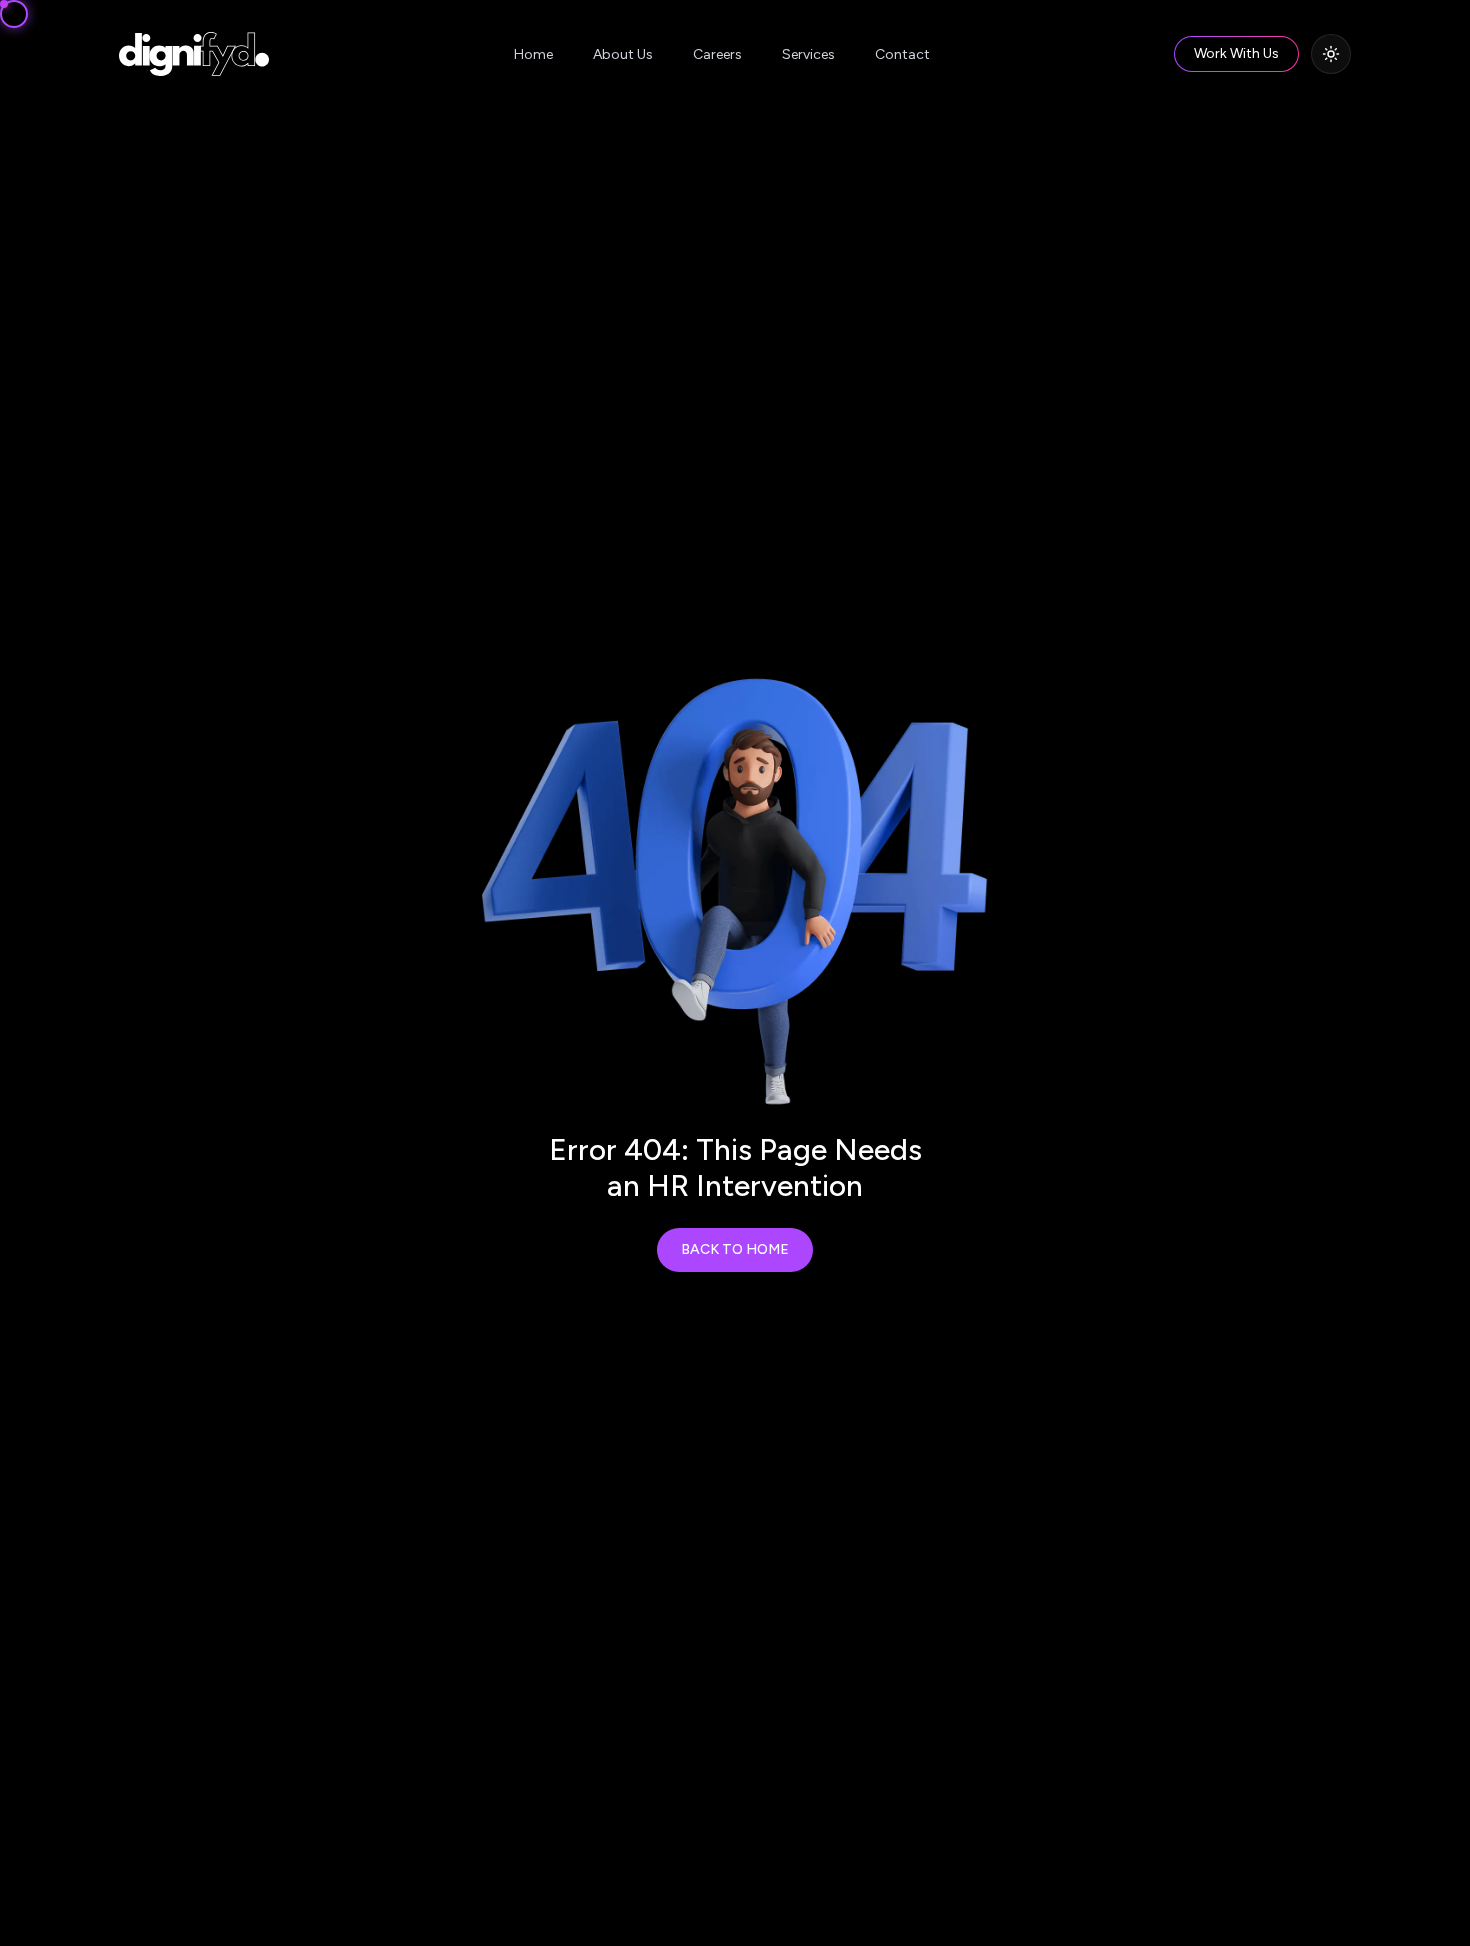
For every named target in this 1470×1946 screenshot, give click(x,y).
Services (808, 54)
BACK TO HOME (735, 1249)
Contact (902, 54)
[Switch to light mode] (1331, 54)
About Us (623, 54)
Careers (717, 54)
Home (533, 54)
